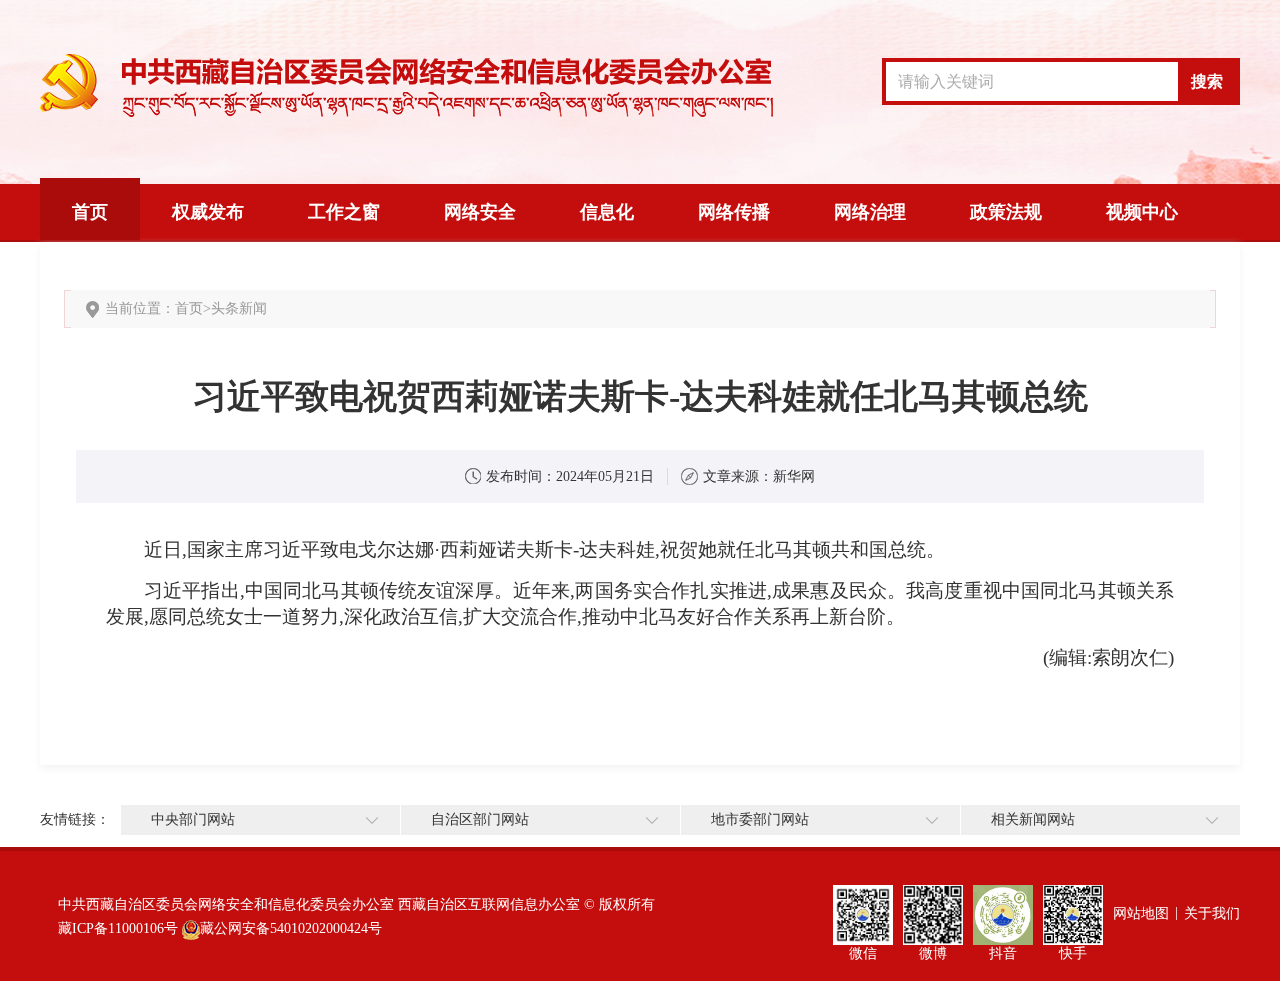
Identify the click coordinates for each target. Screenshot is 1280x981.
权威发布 (208, 212)
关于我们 (1212, 913)
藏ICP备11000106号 (118, 928)
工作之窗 (344, 212)
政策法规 (1006, 212)
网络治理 (870, 212)
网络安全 (480, 212)
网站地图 (1141, 913)
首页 (90, 212)
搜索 (1207, 81)
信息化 (607, 212)
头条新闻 (239, 308)
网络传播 (734, 212)
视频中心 (1142, 212)
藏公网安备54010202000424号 (291, 928)
